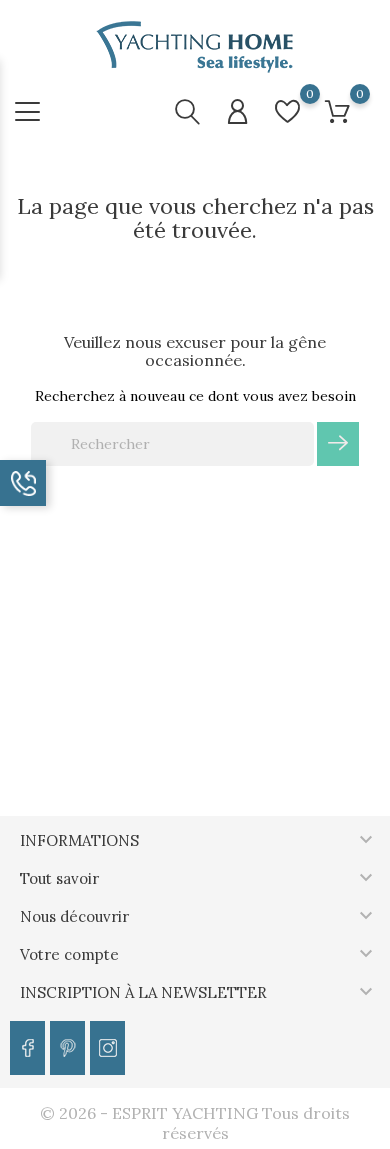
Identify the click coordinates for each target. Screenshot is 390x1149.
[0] (287, 111)
